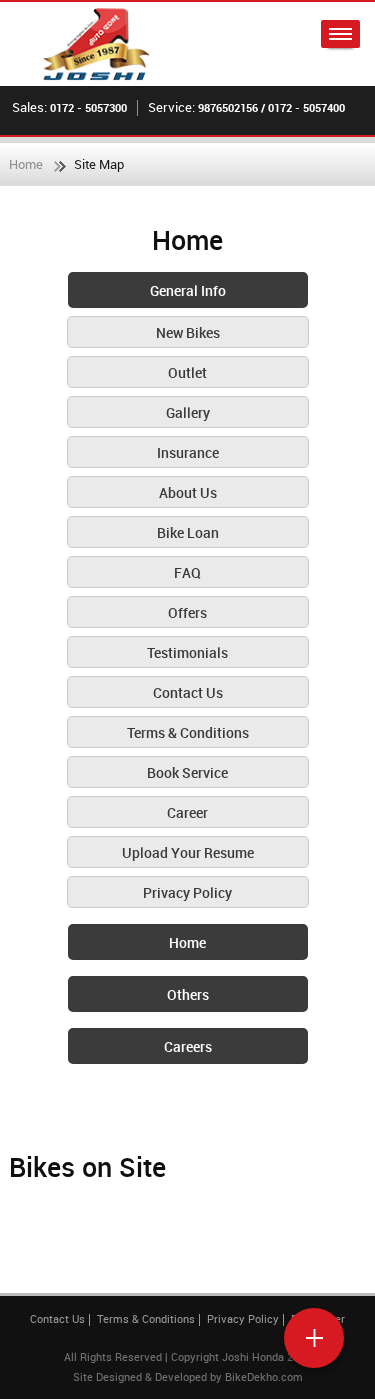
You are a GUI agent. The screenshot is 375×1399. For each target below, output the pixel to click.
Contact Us (188, 692)
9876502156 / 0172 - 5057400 (271, 107)
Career (187, 812)
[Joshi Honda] (96, 44)
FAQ (187, 572)
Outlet (187, 372)
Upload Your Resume (188, 852)
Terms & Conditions (188, 732)
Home (26, 164)
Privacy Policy (187, 892)
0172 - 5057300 (88, 107)
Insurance (188, 452)
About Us (188, 492)
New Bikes (188, 332)
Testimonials (187, 652)
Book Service (187, 772)
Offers (187, 612)
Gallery (188, 412)
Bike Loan (188, 532)
